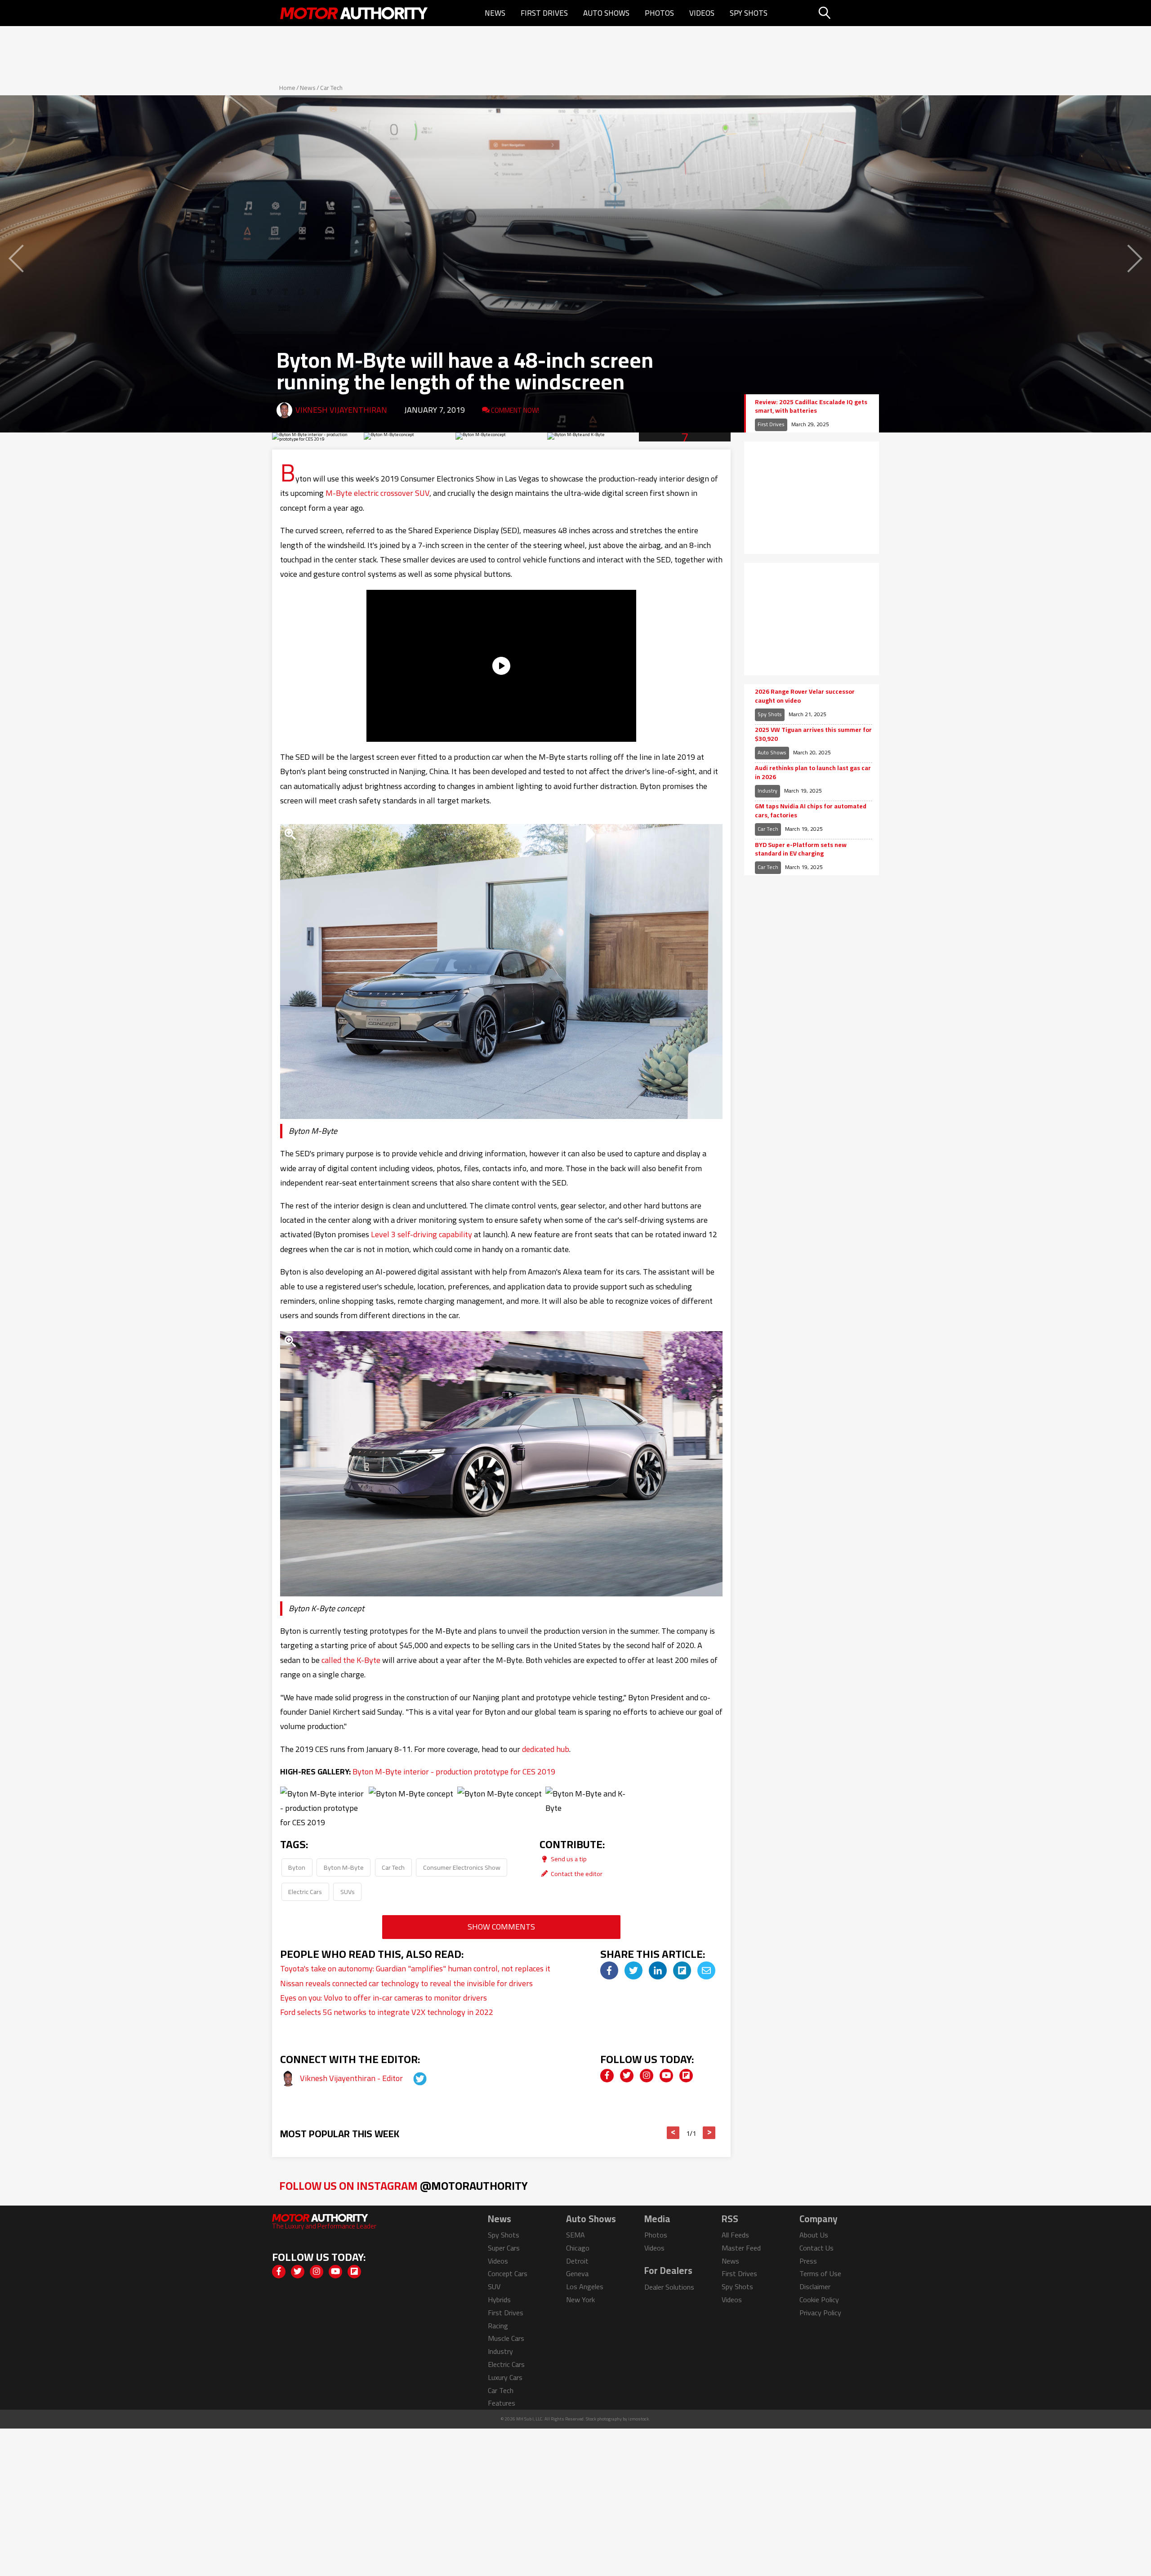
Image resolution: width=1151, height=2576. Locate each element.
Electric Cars (305, 1892)
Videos (702, 13)
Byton (297, 1867)
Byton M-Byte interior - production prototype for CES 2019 (454, 1772)
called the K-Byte (351, 1660)
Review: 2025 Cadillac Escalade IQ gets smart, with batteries (811, 407)
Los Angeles (585, 2286)
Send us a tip (568, 1859)
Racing (498, 2326)
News (495, 13)
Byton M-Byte (344, 1867)
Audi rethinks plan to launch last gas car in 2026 (813, 773)
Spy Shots (749, 13)
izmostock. (639, 2419)
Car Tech (331, 88)
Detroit (577, 2261)
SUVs (348, 1892)
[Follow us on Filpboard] (686, 2076)
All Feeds (735, 2235)
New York (580, 2300)
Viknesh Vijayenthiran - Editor (352, 2078)
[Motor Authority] (354, 13)
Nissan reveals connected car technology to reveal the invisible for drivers (406, 1983)
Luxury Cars (505, 2377)
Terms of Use (820, 2273)
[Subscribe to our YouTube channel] (666, 2076)
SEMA (575, 2235)
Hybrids (499, 2300)
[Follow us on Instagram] (647, 2076)
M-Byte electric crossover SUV (377, 493)
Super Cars (504, 2248)
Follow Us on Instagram (404, 2186)
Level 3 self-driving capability (422, 1234)
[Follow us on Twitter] (627, 2076)
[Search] (847, 13)
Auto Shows (606, 13)
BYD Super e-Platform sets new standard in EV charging (801, 849)
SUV (494, 2286)
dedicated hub (546, 1749)
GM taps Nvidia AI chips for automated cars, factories (811, 811)
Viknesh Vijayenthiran (341, 410)
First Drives (544, 13)
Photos (659, 13)
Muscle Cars (506, 2338)
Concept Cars (508, 2273)
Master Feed (741, 2248)
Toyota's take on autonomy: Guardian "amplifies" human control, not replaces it (415, 1968)
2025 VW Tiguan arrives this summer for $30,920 (813, 734)
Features (502, 2403)
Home (287, 88)
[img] (609, 1970)
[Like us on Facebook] (607, 2076)
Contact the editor (576, 1874)
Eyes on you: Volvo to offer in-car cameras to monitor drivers (384, 1998)
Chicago (578, 2248)
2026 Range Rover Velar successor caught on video (805, 696)
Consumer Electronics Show (462, 1867)
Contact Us (816, 2248)
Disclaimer (815, 2286)
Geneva (577, 2273)
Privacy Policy (820, 2313)
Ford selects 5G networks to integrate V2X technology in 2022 (387, 2012)
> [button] (709, 2133)
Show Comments (501, 1927)
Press (808, 2261)
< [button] (673, 2133)
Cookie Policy (819, 2300)
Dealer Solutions (669, 2287)
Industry (767, 791)
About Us (814, 2235)
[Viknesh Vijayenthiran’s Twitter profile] (412, 2078)
